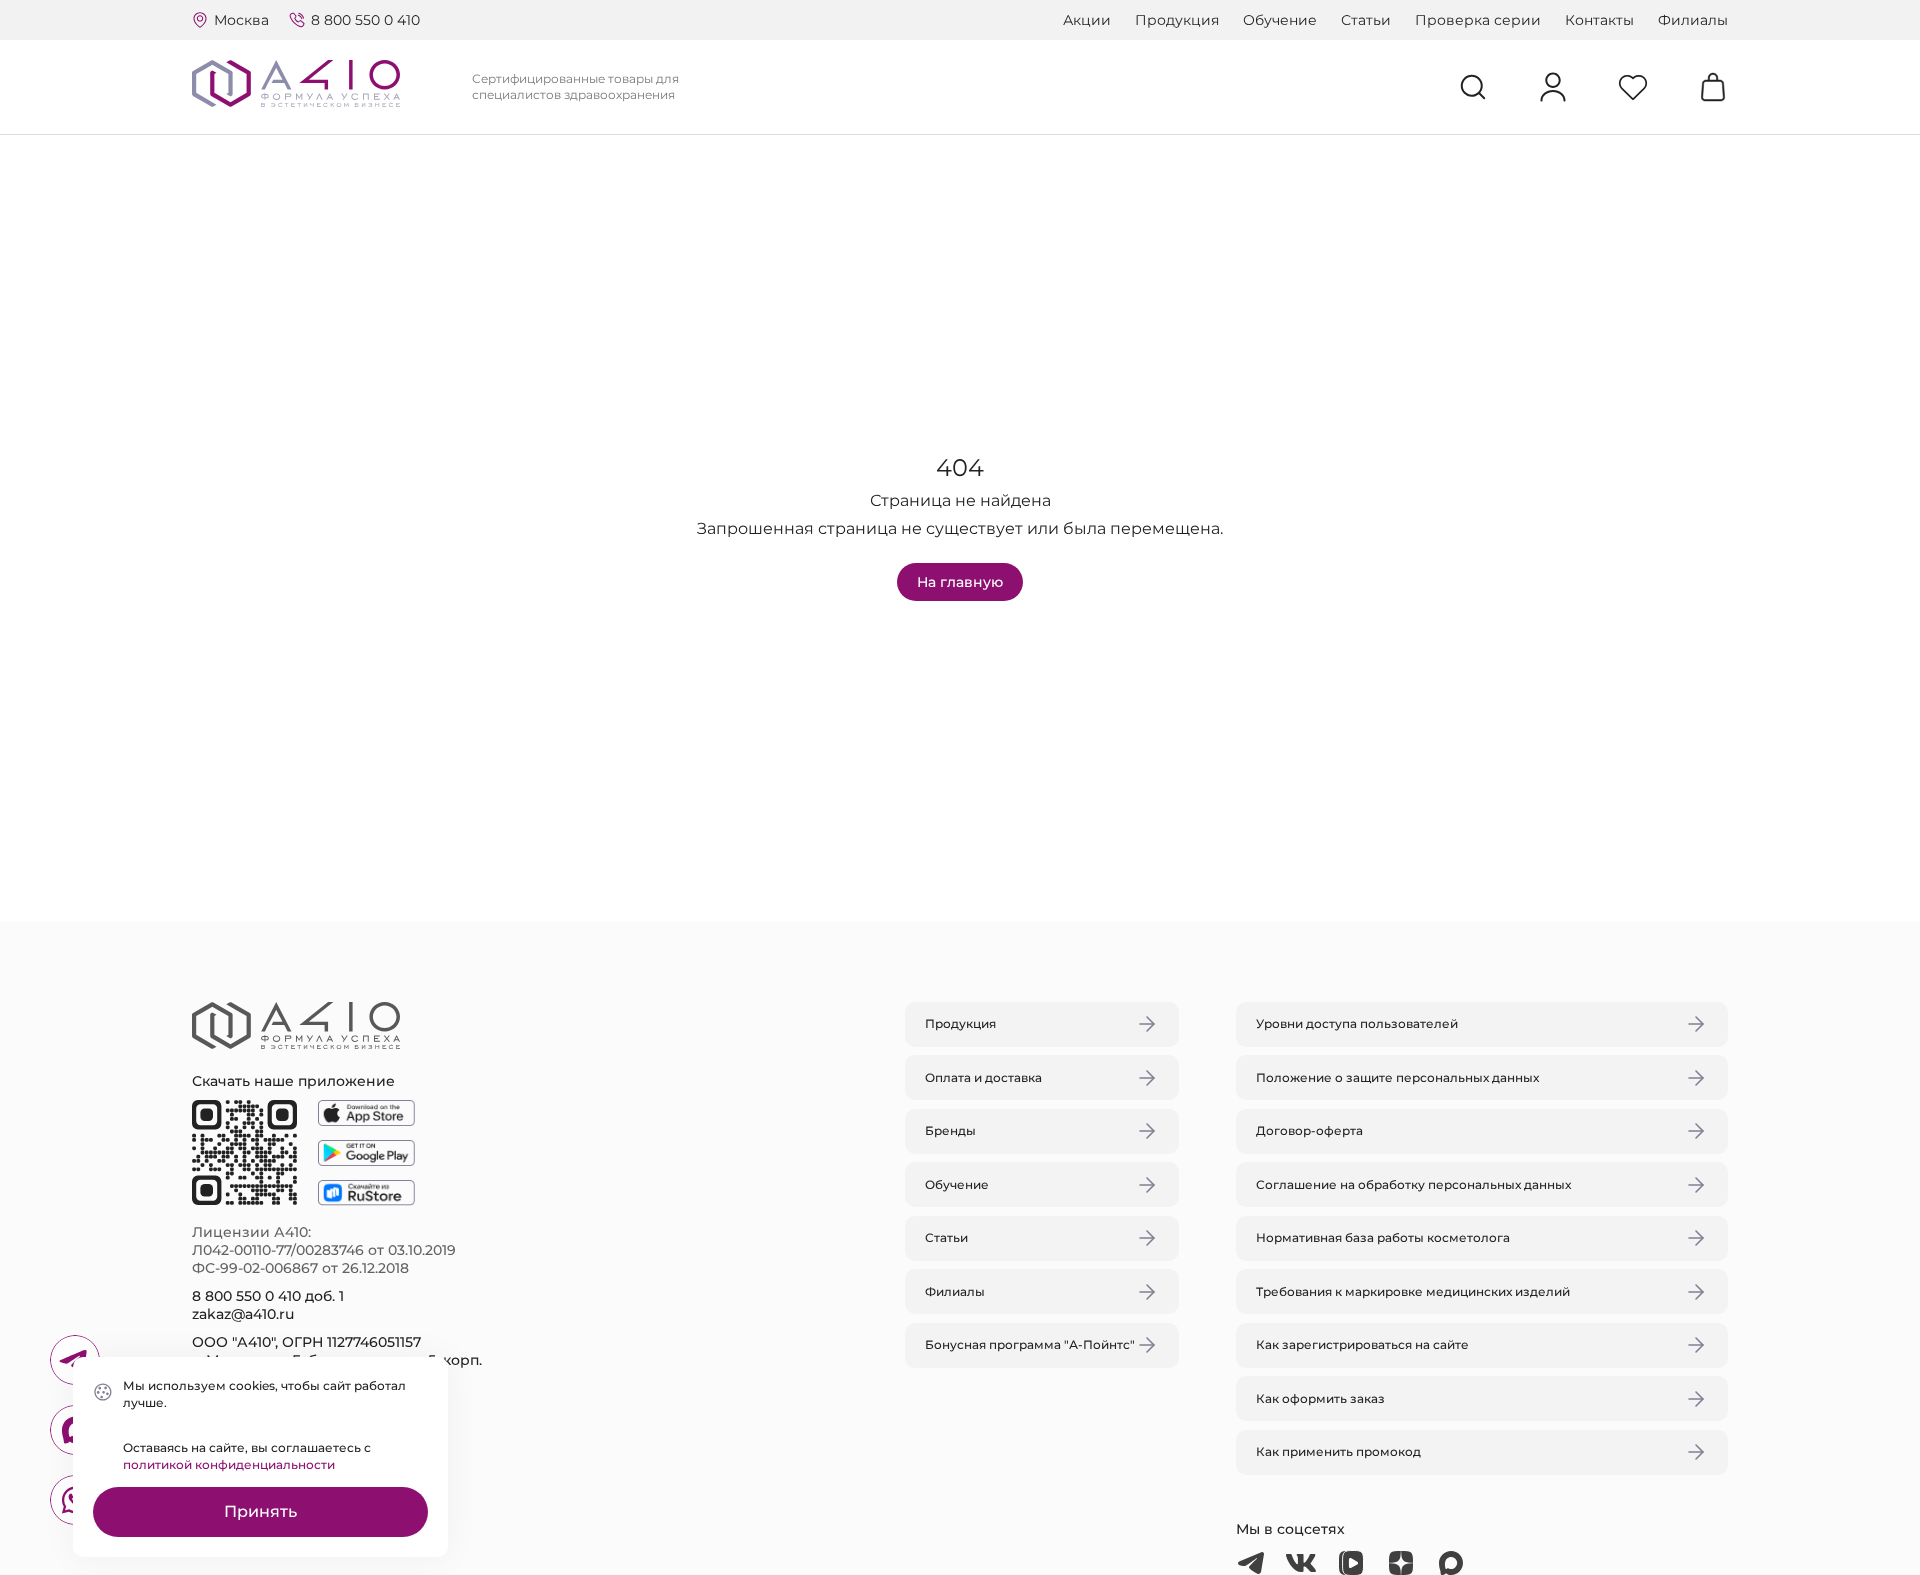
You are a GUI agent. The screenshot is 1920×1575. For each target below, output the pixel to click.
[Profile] (1553, 87)
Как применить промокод (1338, 1451)
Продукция (1177, 20)
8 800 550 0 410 (365, 20)
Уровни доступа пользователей (1357, 1023)
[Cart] (1713, 87)
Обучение (1280, 20)
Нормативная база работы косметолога (1383, 1237)
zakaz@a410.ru (243, 1314)
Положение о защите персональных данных (1397, 1077)
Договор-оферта (1309, 1130)
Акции (1087, 20)
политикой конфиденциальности (229, 1464)
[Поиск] (1473, 87)
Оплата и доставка (983, 1077)
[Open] (1193, 693)
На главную (960, 582)
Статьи (1366, 20)
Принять (260, 1511)
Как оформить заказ (1320, 1398)
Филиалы (1693, 20)
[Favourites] (1633, 87)
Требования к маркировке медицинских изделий (1413, 1291)
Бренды (950, 1130)
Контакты (1599, 20)
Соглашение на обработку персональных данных (1413, 1184)
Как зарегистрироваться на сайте (1362, 1344)
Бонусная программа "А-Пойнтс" (1030, 1344)
